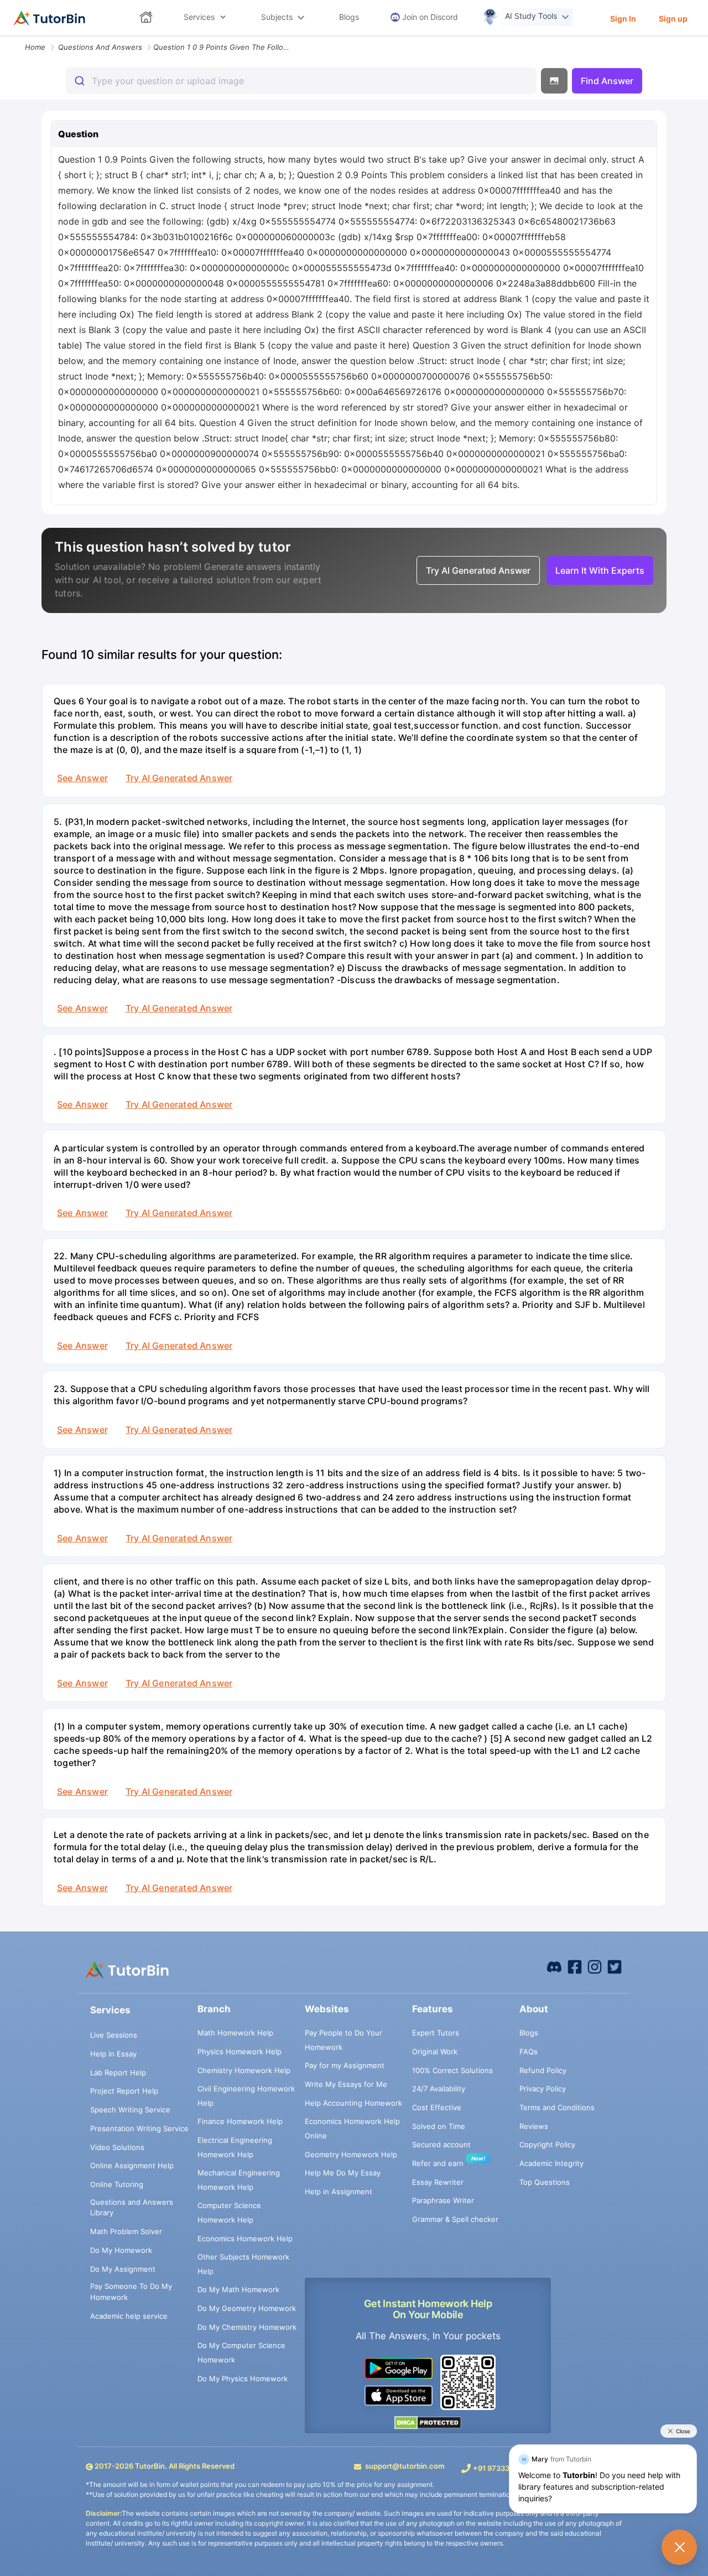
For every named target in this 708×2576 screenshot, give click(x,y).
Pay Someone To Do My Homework (131, 2292)
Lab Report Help (118, 2073)
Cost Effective (437, 2107)
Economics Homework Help (245, 2239)
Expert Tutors (436, 2033)
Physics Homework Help (240, 2052)
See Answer (82, 778)
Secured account (441, 2144)
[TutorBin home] (50, 18)
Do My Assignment (123, 2269)
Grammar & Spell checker (455, 2219)
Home (35, 47)
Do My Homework (121, 2250)
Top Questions (545, 2182)
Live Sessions (114, 2035)
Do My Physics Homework (243, 2378)
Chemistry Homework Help (244, 2070)
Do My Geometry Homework (247, 2308)
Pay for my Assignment (345, 2065)
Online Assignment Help (132, 2165)
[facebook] (554, 1966)
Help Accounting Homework (353, 2103)
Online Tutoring (117, 2184)
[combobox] (301, 81)
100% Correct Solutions (452, 2070)
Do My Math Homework (238, 2289)
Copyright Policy (547, 2144)
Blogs (529, 2033)
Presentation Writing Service (139, 2128)
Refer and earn (438, 2163)
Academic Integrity (551, 2163)
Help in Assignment (339, 2191)
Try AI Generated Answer (179, 778)
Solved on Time (439, 2126)
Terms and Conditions (557, 2107)
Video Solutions (117, 2147)
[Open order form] (4, 37)
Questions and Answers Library (132, 2208)
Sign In (623, 19)
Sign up (673, 19)
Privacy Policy (543, 2089)
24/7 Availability (439, 2089)
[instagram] (595, 1966)
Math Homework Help (235, 2033)
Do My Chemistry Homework (247, 2327)
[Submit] (79, 81)
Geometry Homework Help (351, 2154)
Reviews (534, 2126)
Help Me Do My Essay (343, 2173)
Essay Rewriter (438, 2182)
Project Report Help (124, 2091)
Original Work (435, 2052)
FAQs (529, 2052)
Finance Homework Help (240, 2121)
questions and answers (100, 47)
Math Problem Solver (126, 2231)
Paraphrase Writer (443, 2200)
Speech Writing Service (130, 2110)
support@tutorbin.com (405, 2466)
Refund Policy (543, 2070)
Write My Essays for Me (346, 2084)
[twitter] (615, 1966)
